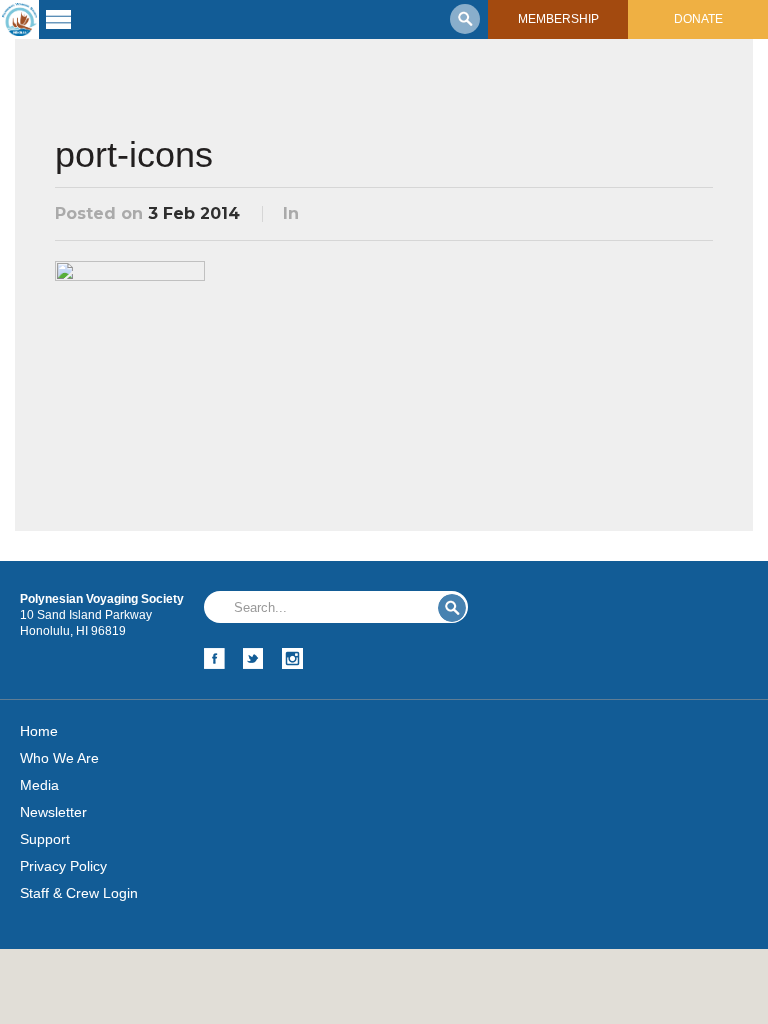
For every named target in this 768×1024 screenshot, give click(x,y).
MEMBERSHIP (558, 19)
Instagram (292, 658)
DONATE (698, 19)
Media (39, 785)
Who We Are (59, 758)
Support (45, 839)
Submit (452, 608)
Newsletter (53, 812)
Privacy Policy (63, 866)
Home (39, 731)
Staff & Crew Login (79, 893)
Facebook (214, 658)
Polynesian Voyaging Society (19, 19)
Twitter (253, 658)
